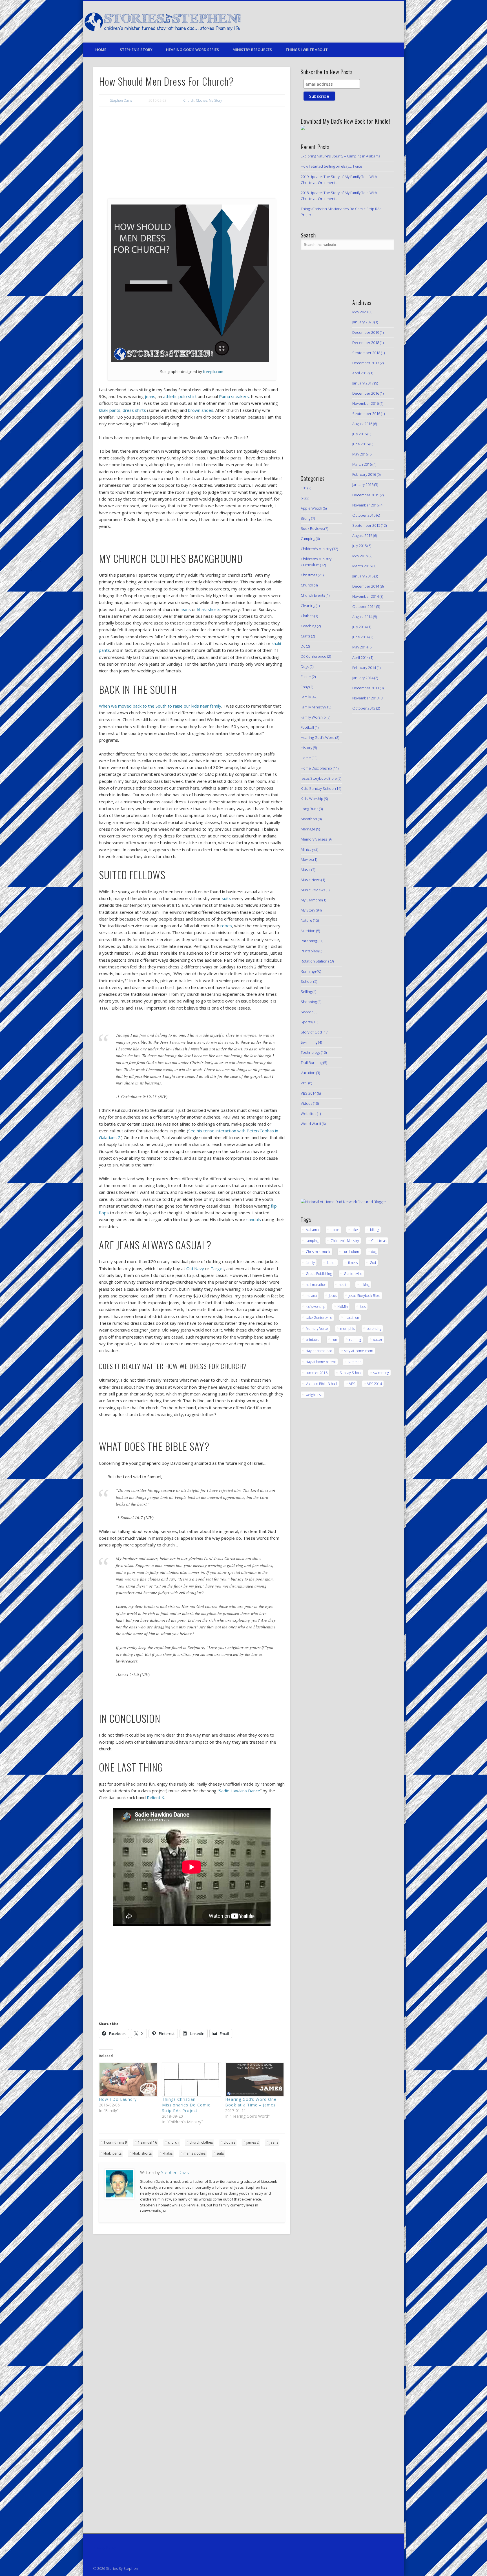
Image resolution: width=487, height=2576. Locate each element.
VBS (304, 1083)
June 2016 (360, 444)
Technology (310, 1052)
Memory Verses (314, 839)
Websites (308, 1113)
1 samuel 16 (147, 2142)
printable (313, 1340)
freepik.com (213, 372)
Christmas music (318, 1252)
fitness (353, 1263)
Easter (306, 677)
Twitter (351, 22)
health (344, 1285)
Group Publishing (319, 1274)
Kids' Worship (312, 799)
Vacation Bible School (321, 1384)
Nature (306, 920)
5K (303, 498)
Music (306, 870)
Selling (306, 992)
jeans (150, 396)
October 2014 (364, 606)
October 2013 (364, 708)
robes (226, 926)
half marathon (316, 1285)
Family (306, 697)
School (307, 981)
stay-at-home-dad (319, 1351)
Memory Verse (317, 1329)
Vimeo (375, 22)
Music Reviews (313, 890)
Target (217, 1268)
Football (307, 727)
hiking (365, 1285)
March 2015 (362, 566)
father (331, 1263)
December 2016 (366, 393)
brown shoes (201, 410)
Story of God (311, 1032)
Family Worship (313, 717)
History (306, 748)
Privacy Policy (105, 2547)
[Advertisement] (192, 153)
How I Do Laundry (118, 2099)
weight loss (314, 1395)
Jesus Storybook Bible (319, 778)
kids (363, 1307)
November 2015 (366, 505)
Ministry (307, 849)
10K (304, 488)
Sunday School (350, 1373)
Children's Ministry (316, 549)
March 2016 (362, 464)
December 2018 (366, 343)
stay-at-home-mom (359, 1351)
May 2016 (360, 454)
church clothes (201, 2142)
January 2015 (363, 576)
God (373, 1263)
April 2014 (360, 657)
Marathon (309, 819)
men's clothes (194, 2153)
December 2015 (366, 495)
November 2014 (366, 596)
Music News (311, 880)
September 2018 (366, 353)
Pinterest (363, 22)
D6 (303, 646)
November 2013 (366, 698)
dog (374, 1252)
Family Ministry (313, 707)
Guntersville (353, 1274)
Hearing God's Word (318, 737)
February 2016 (364, 474)
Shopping (309, 1002)
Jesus (333, 1296)
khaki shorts (209, 609)
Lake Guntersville (319, 1318)
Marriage (308, 829)
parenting (374, 1329)
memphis (347, 1329)
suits (226, 898)
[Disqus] (192, 2315)
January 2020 (363, 322)
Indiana (311, 1296)
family (310, 1263)
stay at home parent (321, 1362)
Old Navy (195, 1268)
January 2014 (363, 678)
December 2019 (366, 332)
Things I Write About (307, 50)
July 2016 (359, 434)
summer (355, 1362)
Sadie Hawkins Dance (240, 1791)
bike (355, 1230)
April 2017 (360, 373)
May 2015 (360, 556)
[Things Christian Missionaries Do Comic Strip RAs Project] (191, 2079)
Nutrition (308, 931)
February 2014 (364, 668)
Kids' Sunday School (318, 788)
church (173, 2142)
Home (101, 50)
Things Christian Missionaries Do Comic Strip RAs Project (186, 2105)
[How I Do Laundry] (128, 2079)
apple (335, 1230)
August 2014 (362, 617)
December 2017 (366, 363)
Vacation (308, 1073)
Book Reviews (312, 528)
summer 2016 (317, 1373)
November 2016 (366, 403)
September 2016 (366, 414)
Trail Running (312, 1063)
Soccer (307, 1012)
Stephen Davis (121, 100)
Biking (306, 518)
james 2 (253, 2142)
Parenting (309, 941)
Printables (309, 951)
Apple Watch (311, 508)
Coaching (308, 626)
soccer (378, 1340)
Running (308, 971)
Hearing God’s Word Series (192, 50)
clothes (230, 2142)
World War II (311, 1124)
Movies (307, 859)
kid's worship (316, 1307)
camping (312, 1241)
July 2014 (359, 627)
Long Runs (309, 809)
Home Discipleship (316, 768)
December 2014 (366, 586)
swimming (381, 1373)
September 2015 (366, 525)
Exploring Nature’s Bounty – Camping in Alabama (341, 156)
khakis (168, 2153)
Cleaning (308, 606)
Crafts (306, 636)
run (334, 1340)
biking (375, 1230)
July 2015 (359, 546)
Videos (306, 1103)
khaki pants (110, 410)
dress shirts (134, 410)
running (355, 1340)
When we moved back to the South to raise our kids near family (160, 706)
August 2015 (362, 535)
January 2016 (363, 484)
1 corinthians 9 (115, 2142)
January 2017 (363, 383)
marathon (352, 1318)
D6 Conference (314, 656)
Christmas (309, 575)
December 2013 (366, 688)
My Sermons (311, 900)
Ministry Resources (252, 50)
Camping (308, 539)
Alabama (312, 1230)
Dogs (305, 666)
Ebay (305, 687)
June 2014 (360, 637)
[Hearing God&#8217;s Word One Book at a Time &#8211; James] (254, 2079)
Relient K (156, 1797)
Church (189, 100)
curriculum (351, 1252)
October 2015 (364, 515)
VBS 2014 (308, 1093)
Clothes (202, 100)
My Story (215, 100)
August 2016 (362, 424)
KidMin (343, 1307)
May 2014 (360, 647)
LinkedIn (386, 22)
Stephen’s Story (136, 50)
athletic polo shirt (180, 396)
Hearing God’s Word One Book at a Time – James (251, 2102)
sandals (254, 1219)
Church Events (313, 595)
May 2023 (360, 312)
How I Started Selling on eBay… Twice (331, 166)
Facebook (340, 22)
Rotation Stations (315, 961)
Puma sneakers (234, 396)
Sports (306, 1022)
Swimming (309, 1042)
